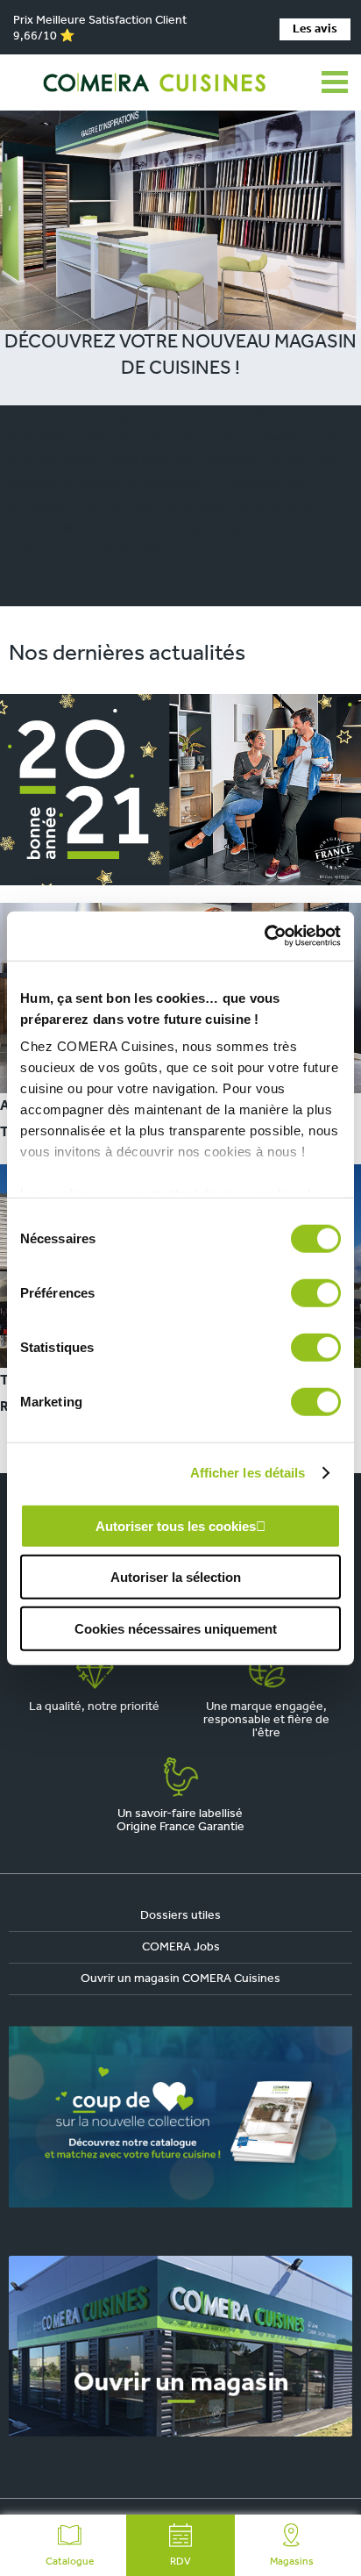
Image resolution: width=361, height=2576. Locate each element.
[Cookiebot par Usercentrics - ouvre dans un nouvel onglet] (264, 936)
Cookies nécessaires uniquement (176, 1628)
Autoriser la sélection (176, 1577)
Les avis (315, 29)
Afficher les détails (248, 1473)
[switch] (316, 1292)
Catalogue (70, 2562)
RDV (180, 2562)
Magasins (292, 2562)
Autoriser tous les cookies (176, 1525)
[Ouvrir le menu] (335, 82)
